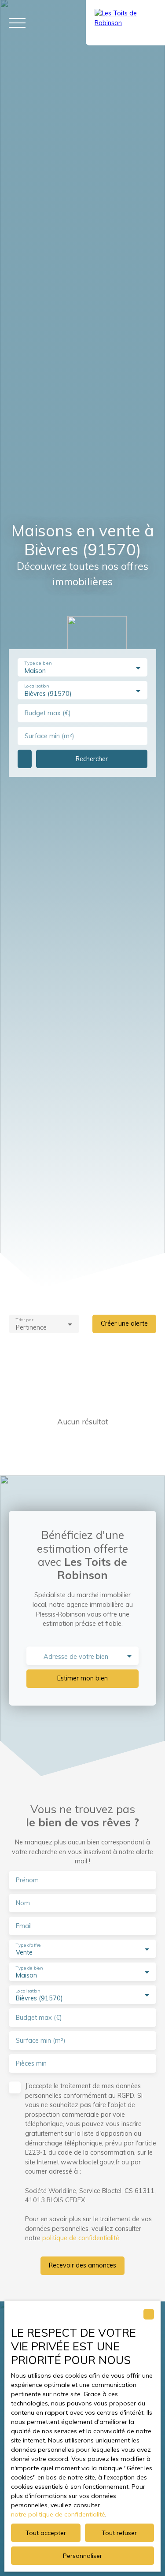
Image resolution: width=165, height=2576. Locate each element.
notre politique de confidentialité (58, 2514)
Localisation (36, 686)
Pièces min (31, 2063)
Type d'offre (28, 1945)
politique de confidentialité (81, 2238)
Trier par (24, 1320)
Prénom (27, 1880)
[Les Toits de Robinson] (125, 23)
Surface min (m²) (49, 736)
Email (24, 1926)
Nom (23, 1903)
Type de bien (38, 664)
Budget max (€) (48, 713)
